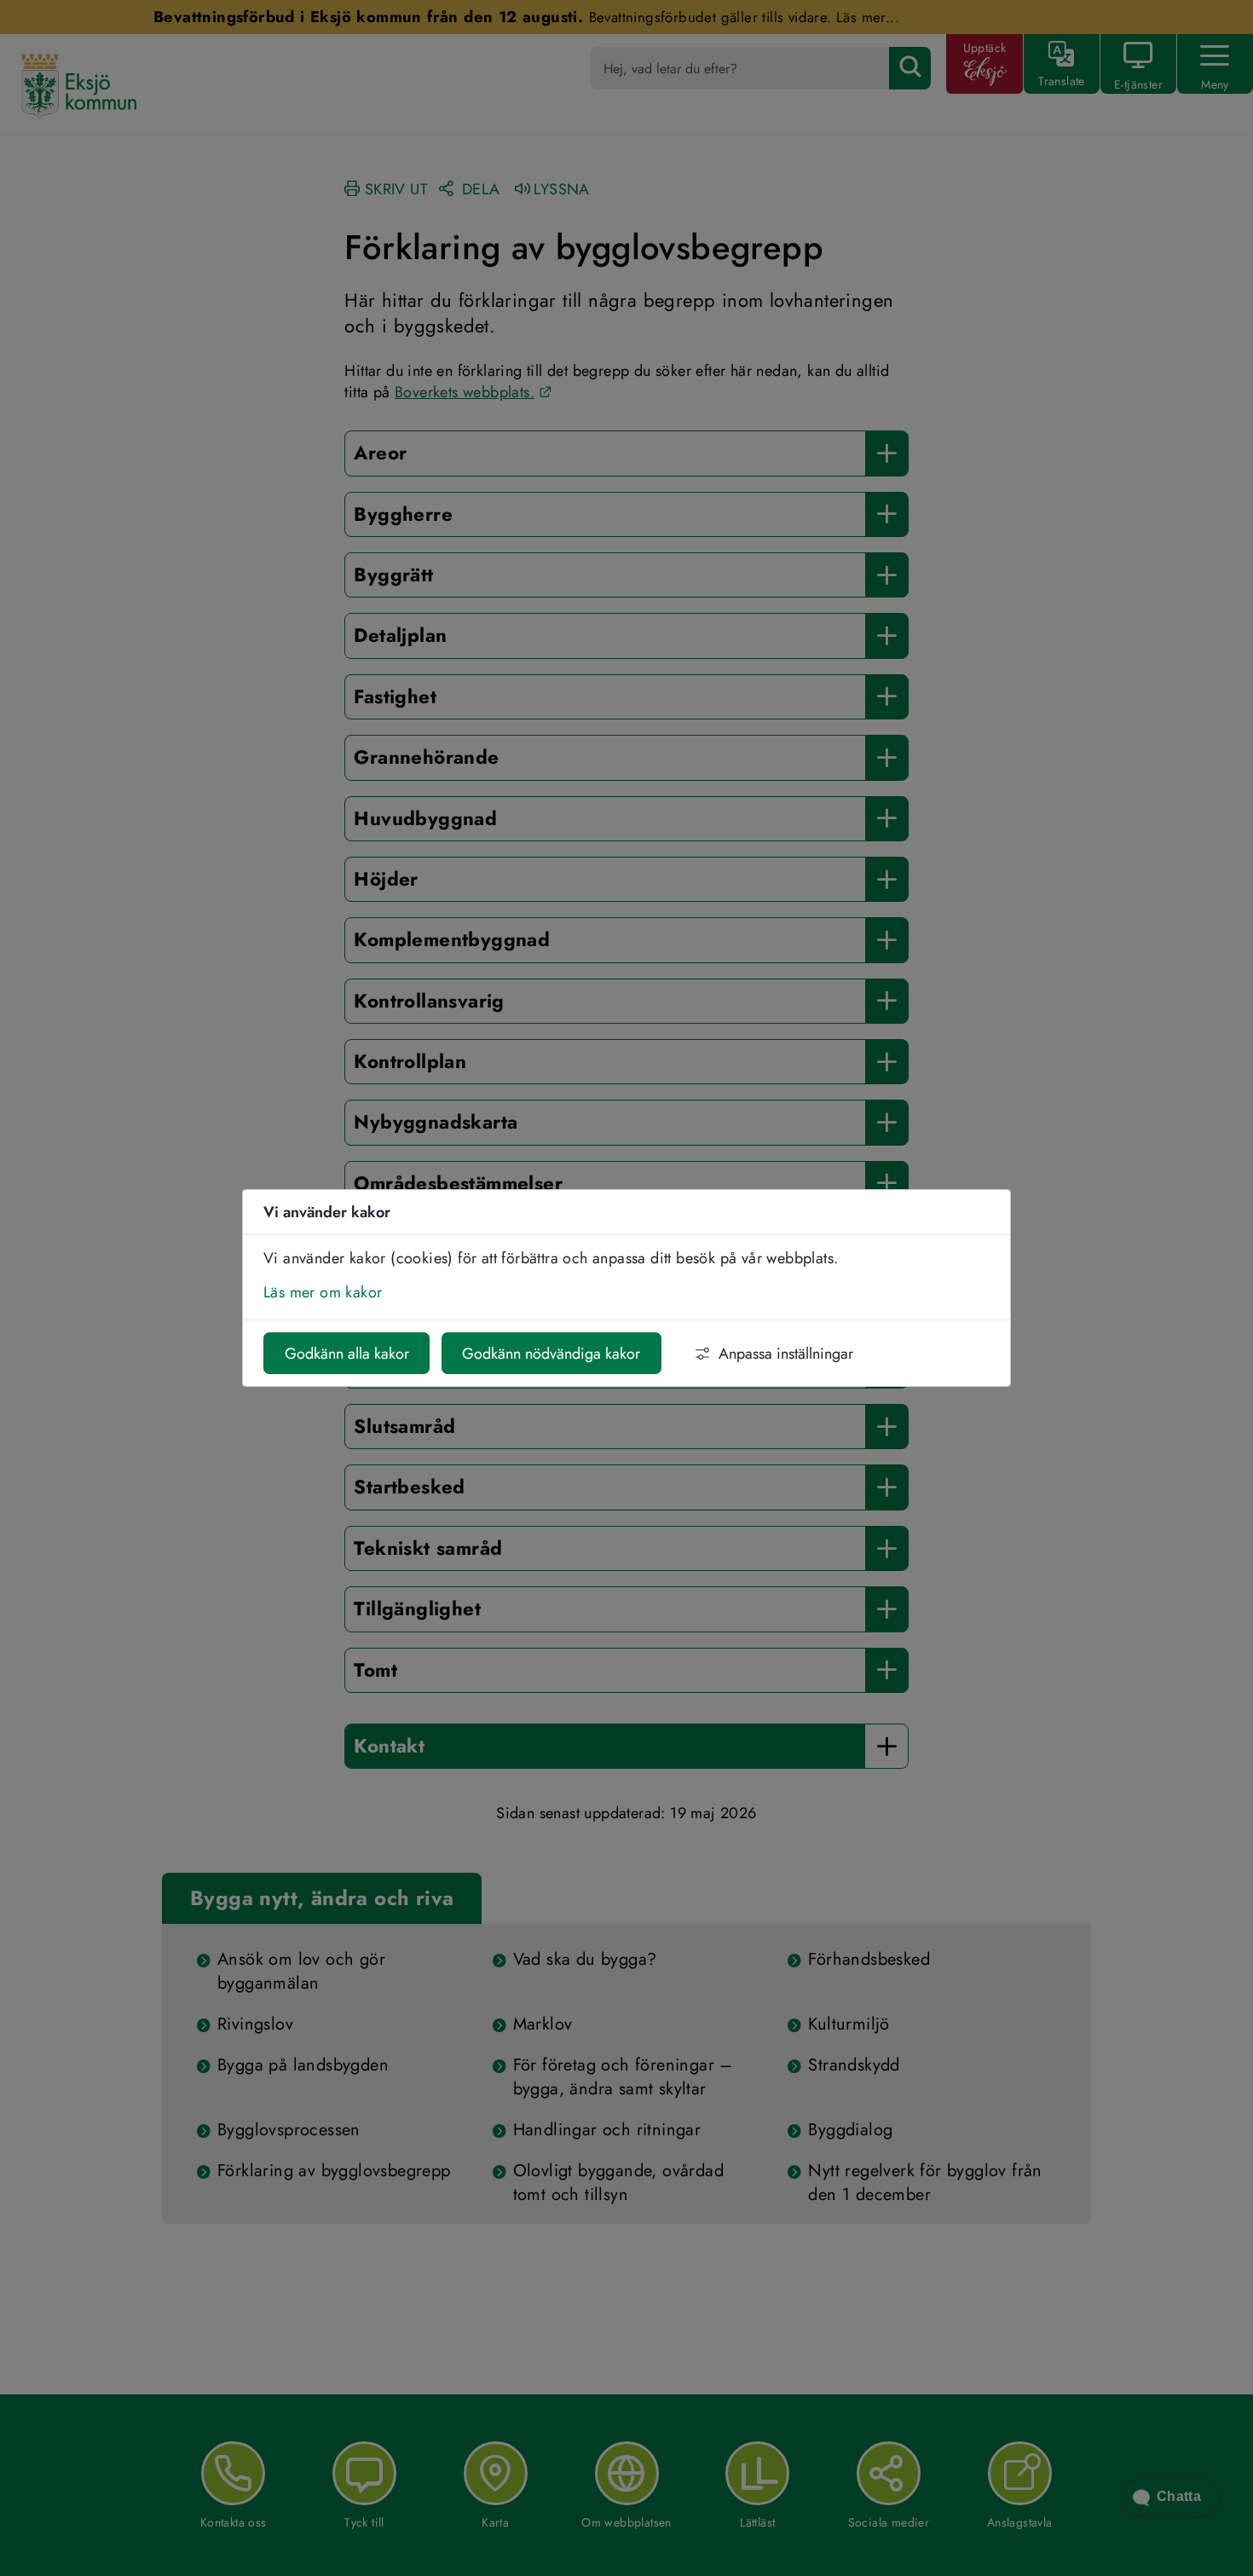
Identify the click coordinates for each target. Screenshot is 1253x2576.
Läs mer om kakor (323, 1292)
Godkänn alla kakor (347, 1354)
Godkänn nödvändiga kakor (551, 1354)
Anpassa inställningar (786, 1354)
